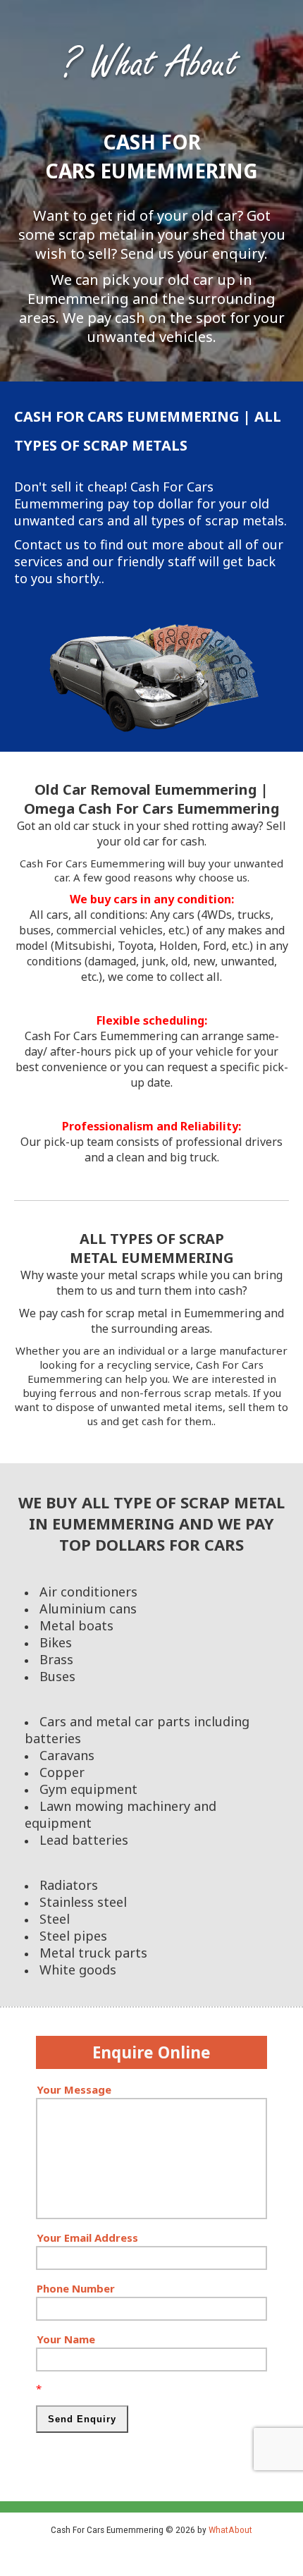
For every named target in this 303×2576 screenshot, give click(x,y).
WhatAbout (230, 2529)
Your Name (66, 2339)
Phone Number (76, 2288)
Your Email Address (87, 2238)
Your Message (74, 2089)
